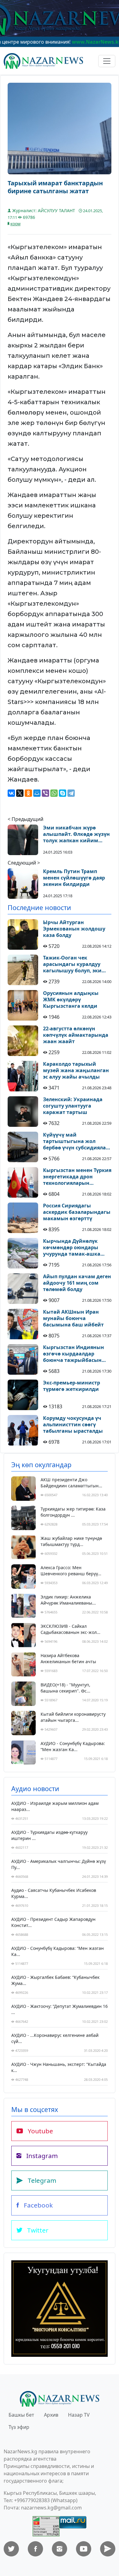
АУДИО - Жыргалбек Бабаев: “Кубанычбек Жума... (55, 1980)
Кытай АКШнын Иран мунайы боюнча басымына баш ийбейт (73, 1318)
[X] (20, 793)
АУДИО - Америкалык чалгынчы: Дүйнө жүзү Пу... (59, 1864)
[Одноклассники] (28, 793)
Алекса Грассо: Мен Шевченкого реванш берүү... (71, 1571)
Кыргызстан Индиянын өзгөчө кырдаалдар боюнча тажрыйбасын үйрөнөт (74, 1354)
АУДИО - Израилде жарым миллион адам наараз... (55, 1806)
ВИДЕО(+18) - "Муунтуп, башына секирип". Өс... (65, 1688)
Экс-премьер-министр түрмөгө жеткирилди (72, 1386)
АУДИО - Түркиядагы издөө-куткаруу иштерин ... (49, 1835)
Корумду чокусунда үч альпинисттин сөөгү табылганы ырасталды (73, 1424)
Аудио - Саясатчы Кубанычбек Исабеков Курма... (54, 1893)
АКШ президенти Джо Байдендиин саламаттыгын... (71, 1483)
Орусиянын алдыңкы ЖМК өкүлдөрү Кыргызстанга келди (71, 1000)
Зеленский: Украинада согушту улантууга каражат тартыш (73, 1106)
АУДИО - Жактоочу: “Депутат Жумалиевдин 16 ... (60, 2009)
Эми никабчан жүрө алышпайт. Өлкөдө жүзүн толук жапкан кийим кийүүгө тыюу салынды (76, 834)
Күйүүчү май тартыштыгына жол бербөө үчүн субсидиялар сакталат (76, 1141)
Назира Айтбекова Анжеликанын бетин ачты (68, 1658)
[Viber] (45, 793)
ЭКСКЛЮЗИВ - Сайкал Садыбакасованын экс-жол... (70, 1629)
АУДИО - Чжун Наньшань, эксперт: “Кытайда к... (59, 2067)
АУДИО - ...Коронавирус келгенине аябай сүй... (55, 2038)
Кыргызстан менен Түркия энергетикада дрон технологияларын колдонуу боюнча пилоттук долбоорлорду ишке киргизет (77, 1177)
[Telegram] (71, 793)
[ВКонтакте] (11, 793)
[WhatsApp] (54, 793)
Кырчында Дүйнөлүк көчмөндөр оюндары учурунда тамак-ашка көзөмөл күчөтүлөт (72, 1247)
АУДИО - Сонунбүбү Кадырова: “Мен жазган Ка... (73, 1746)
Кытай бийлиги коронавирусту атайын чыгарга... (73, 1717)
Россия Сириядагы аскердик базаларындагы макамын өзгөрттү (77, 1212)
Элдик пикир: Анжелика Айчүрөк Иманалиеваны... (68, 1600)
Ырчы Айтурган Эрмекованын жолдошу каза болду (74, 929)
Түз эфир (19, 2427)
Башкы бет (21, 2415)
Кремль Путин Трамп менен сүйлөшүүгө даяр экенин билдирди (74, 878)
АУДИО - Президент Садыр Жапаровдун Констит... (53, 1922)
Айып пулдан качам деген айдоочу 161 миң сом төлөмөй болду (77, 1283)
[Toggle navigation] (107, 61)
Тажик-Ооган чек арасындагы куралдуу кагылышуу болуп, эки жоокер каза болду (72, 964)
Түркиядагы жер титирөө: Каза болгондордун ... (73, 1512)
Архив (51, 2415)
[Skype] (63, 793)
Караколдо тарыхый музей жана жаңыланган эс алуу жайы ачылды (76, 1070)
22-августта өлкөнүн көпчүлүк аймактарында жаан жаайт (76, 1035)
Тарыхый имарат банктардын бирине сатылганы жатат (55, 187)
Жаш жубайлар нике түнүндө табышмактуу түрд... (71, 1541)
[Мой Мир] (37, 793)
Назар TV (79, 2415)
